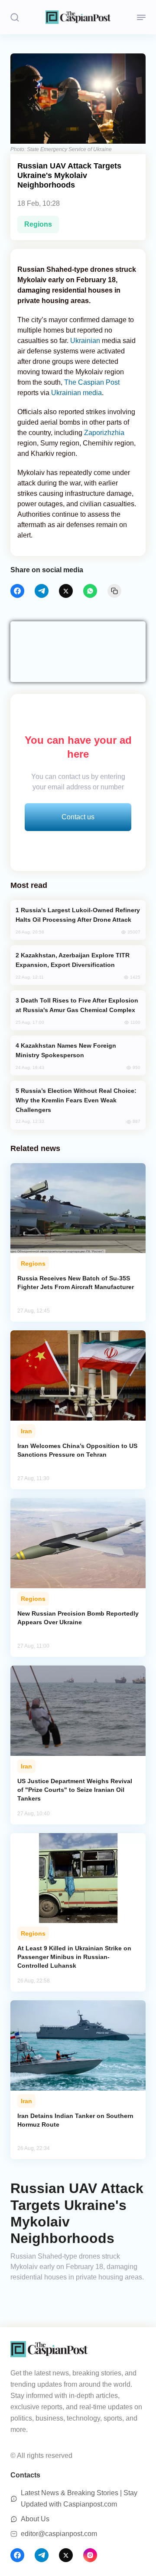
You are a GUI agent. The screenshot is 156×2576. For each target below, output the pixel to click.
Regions (38, 224)
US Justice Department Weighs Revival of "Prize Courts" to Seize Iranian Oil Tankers (75, 1790)
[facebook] (17, 591)
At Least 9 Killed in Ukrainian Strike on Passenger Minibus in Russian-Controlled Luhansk (74, 1957)
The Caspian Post (92, 382)
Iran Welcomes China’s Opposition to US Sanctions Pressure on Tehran (77, 1450)
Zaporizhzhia (104, 433)
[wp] (90, 591)
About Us (35, 2519)
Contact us (78, 817)
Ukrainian (85, 341)
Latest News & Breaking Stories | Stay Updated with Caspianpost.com (79, 2498)
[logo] (78, 17)
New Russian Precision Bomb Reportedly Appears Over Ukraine (78, 1618)
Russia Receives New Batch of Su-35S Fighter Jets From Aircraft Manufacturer (76, 1283)
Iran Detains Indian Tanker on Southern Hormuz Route (75, 2120)
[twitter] (66, 591)
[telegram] (42, 591)
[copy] (114, 591)
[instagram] (90, 2555)
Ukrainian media (76, 393)
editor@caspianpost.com (59, 2534)
